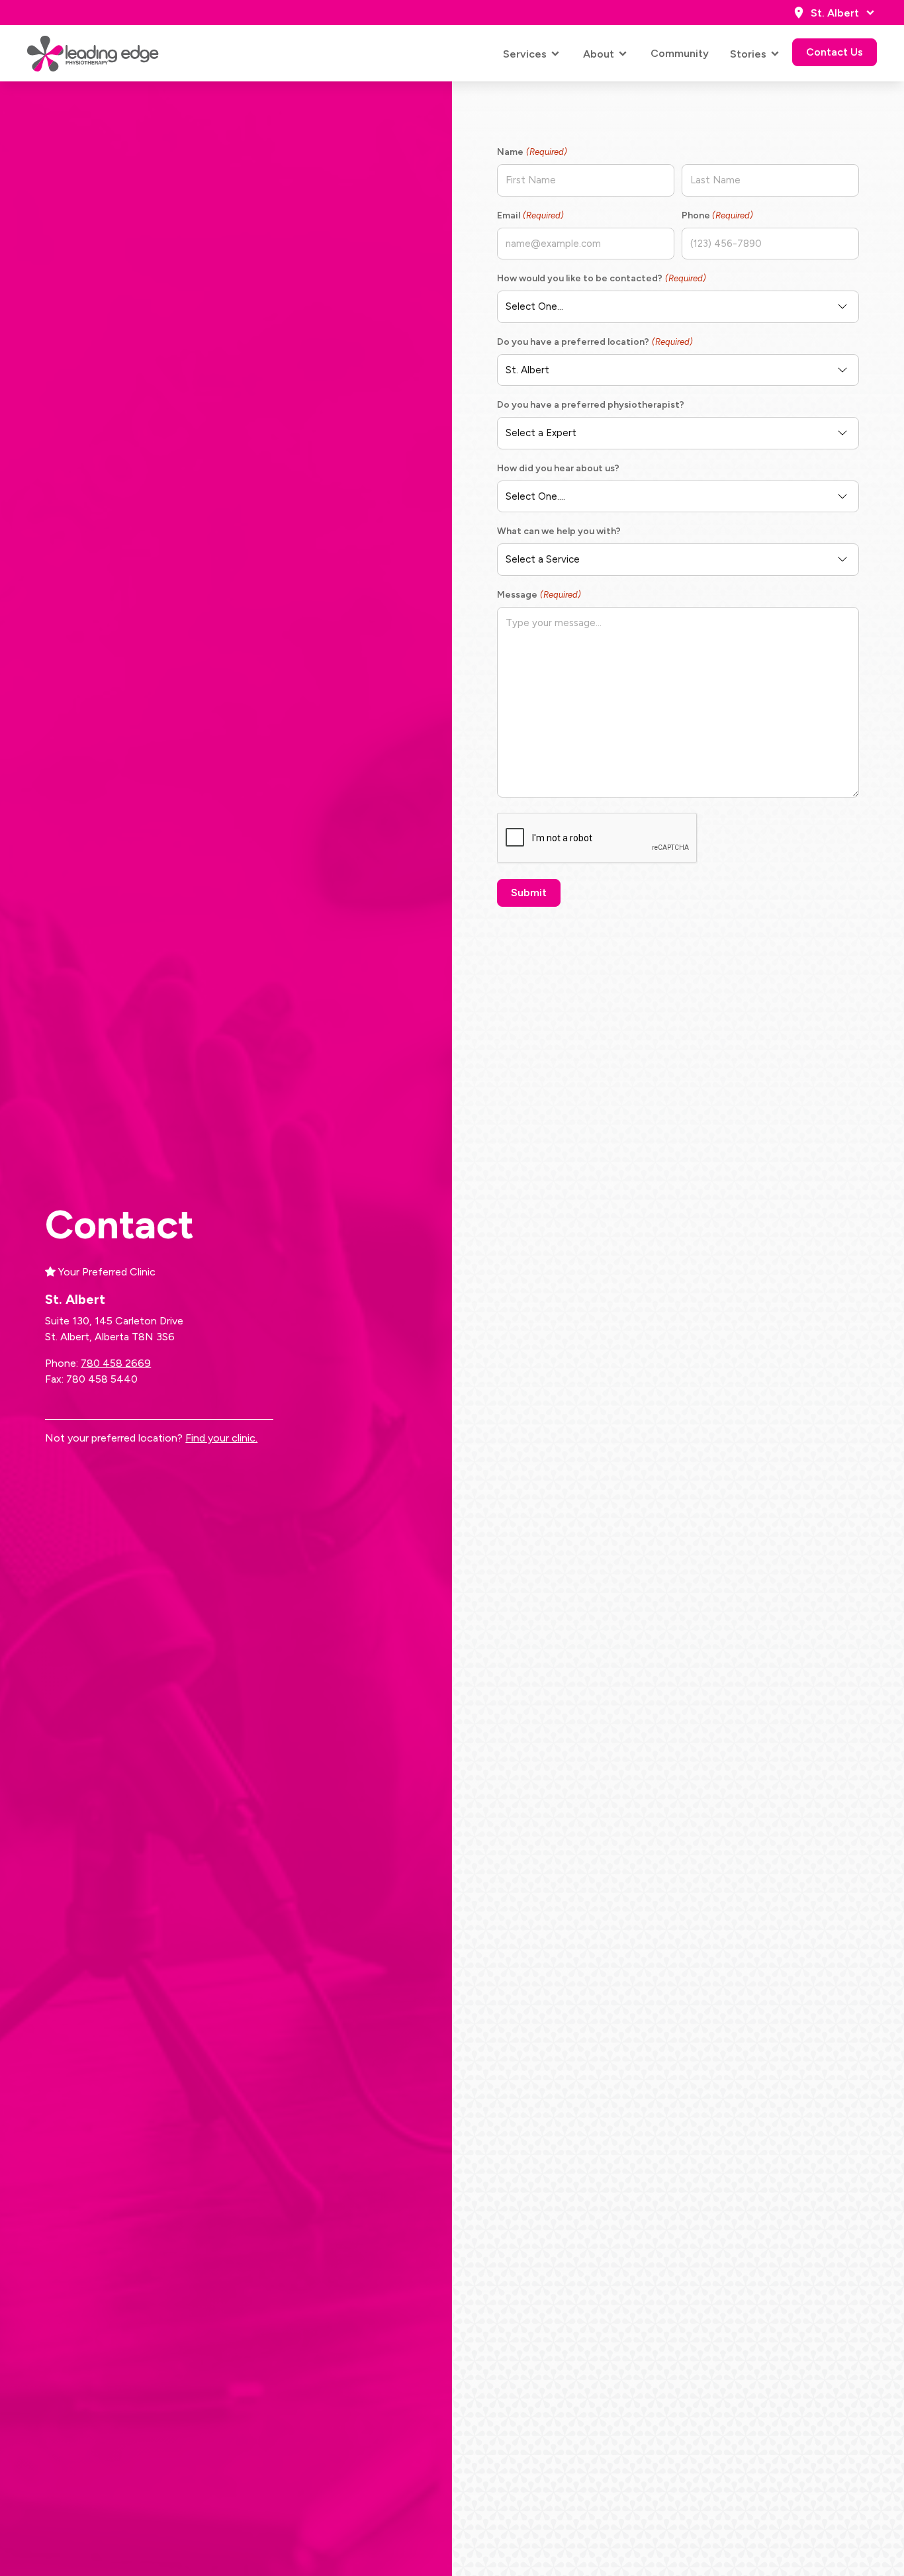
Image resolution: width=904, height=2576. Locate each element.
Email (530, 215)
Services (525, 54)
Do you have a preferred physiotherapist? (591, 405)
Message (539, 595)
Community (680, 53)
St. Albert (835, 13)
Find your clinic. (221, 1438)
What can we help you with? (559, 531)
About (599, 54)
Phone (717, 215)
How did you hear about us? (558, 468)
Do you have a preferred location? (595, 342)
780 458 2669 (116, 1363)
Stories (748, 54)
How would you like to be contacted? (601, 278)
